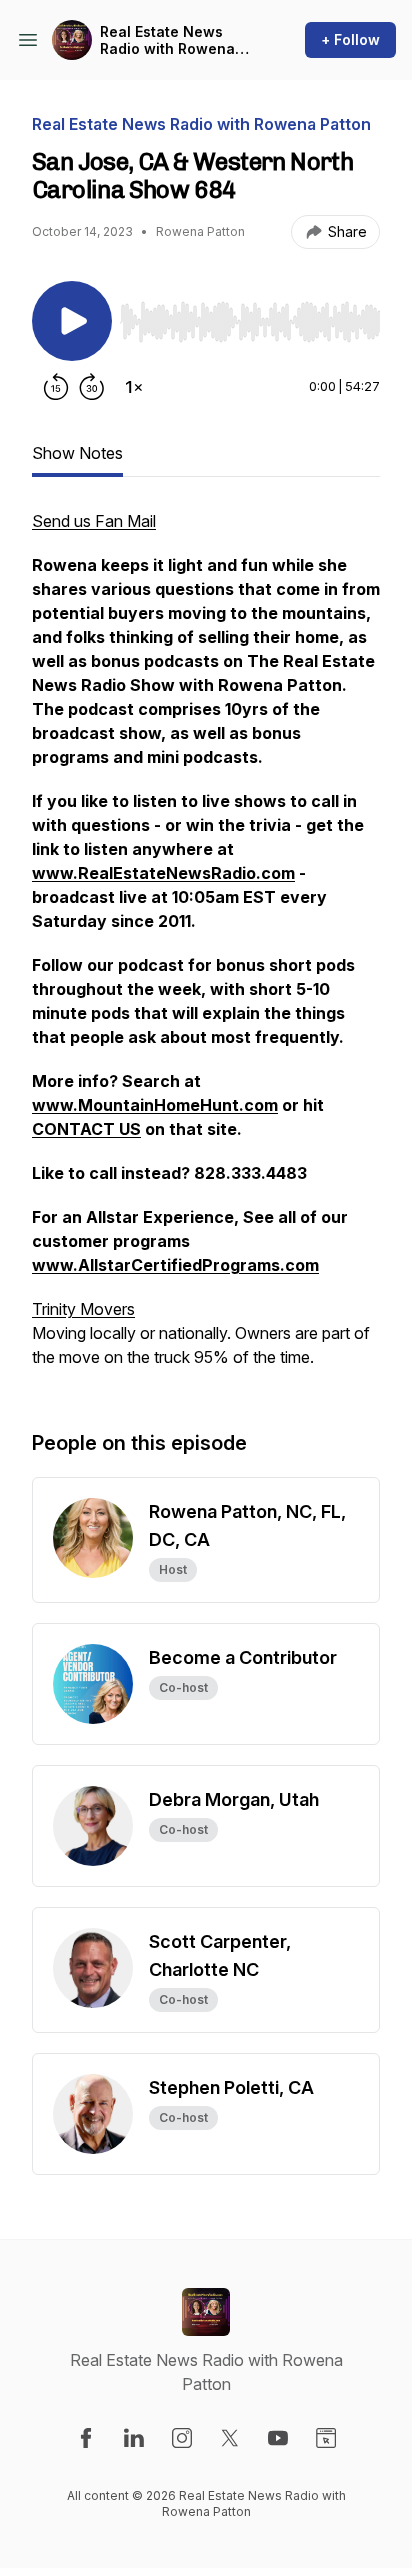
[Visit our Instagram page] (182, 2438)
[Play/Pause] (72, 321)
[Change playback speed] (134, 387)
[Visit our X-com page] (230, 2438)
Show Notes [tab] (77, 453)
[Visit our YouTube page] (278, 2438)
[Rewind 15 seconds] (56, 387)
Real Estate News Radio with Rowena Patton (167, 40)
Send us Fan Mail (94, 521)
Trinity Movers (83, 1309)
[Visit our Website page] (326, 2438)
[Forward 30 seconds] (92, 387)
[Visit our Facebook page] (86, 2438)
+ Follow (350, 39)
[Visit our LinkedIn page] (134, 2438)
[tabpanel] (206, 949)
